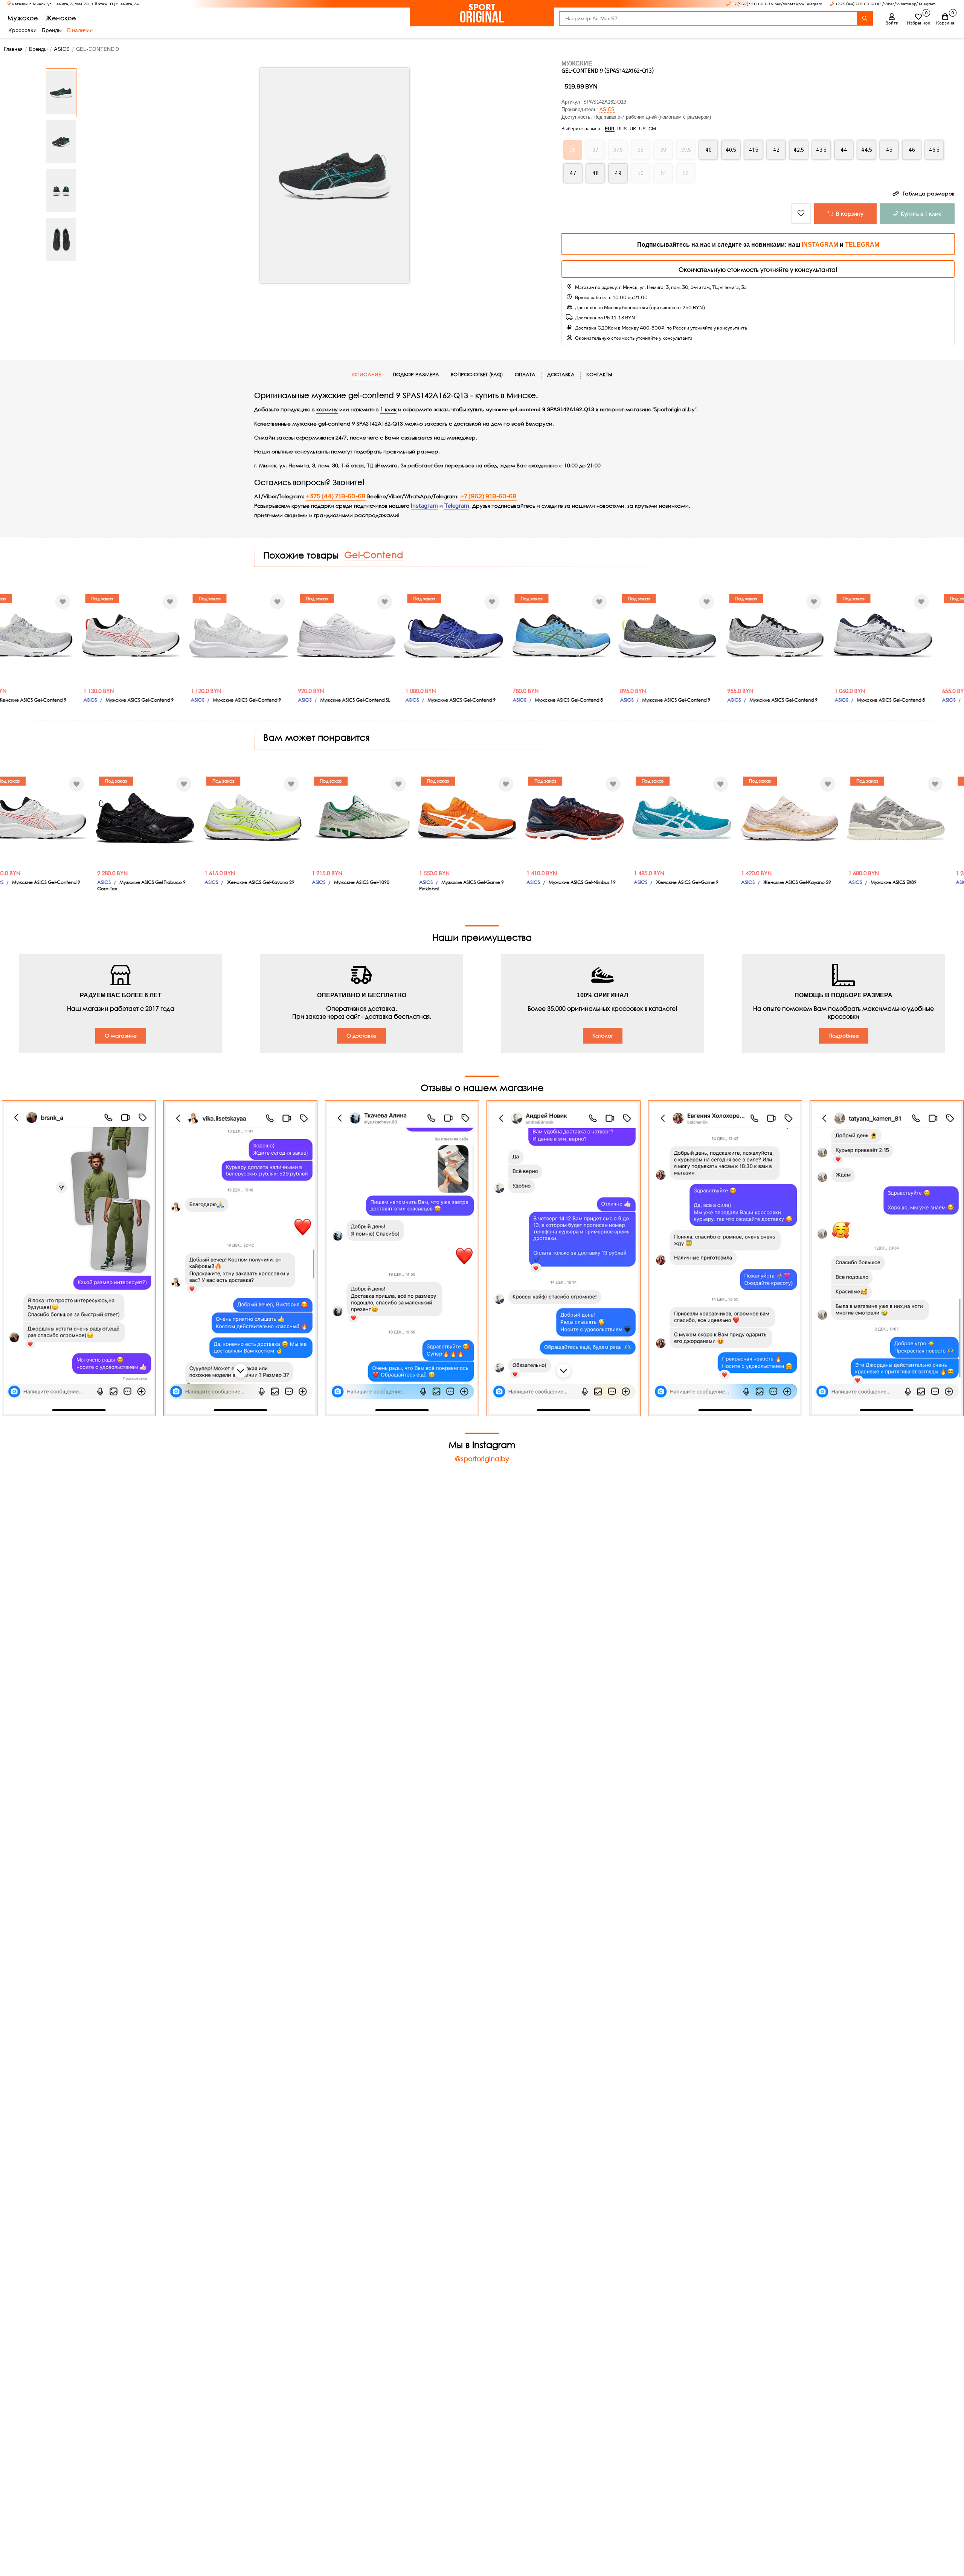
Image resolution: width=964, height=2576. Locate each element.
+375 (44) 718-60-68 (336, 496)
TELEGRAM (862, 245)
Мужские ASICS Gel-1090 (348, 882)
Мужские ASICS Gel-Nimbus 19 (568, 882)
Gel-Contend (374, 554)
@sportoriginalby (482, 1459)
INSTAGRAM (820, 245)
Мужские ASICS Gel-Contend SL (355, 700)
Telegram (457, 506)
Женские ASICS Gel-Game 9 (673, 882)
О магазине (121, 1035)
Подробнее (844, 1035)
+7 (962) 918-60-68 (488, 496)
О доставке (361, 1035)
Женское (61, 18)
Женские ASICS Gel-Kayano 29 (247, 882)
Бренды (52, 30)
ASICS (607, 109)
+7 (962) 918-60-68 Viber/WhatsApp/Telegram (777, 4)
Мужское (23, 18)
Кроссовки (22, 30)
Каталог (603, 1035)
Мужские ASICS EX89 (880, 882)
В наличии (80, 30)
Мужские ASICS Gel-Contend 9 (140, 700)
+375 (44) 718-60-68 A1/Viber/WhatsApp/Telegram (885, 4)
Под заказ (102, 599)
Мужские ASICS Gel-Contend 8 (569, 700)
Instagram (424, 506)
